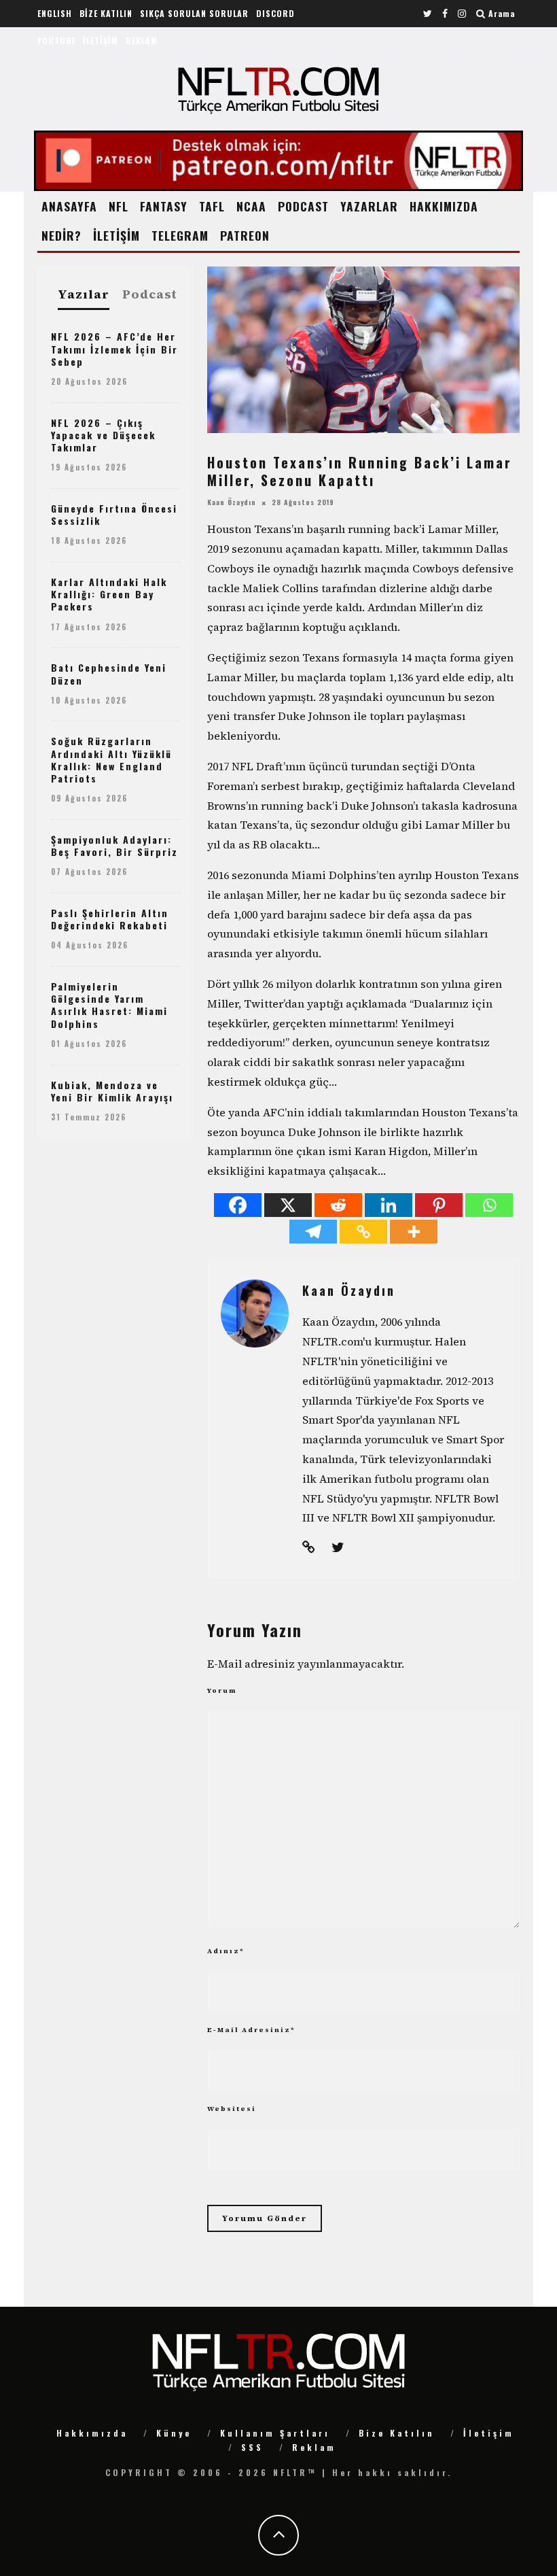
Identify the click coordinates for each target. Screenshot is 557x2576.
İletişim (489, 2433)
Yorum (222, 1690)
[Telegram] (313, 1232)
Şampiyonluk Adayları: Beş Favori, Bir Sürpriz (114, 845)
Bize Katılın (397, 2433)
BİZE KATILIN (106, 13)
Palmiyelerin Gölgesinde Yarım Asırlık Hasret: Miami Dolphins (109, 1005)
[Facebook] (238, 1205)
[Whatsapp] (489, 1205)
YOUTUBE (56, 40)
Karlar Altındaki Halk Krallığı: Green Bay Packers (109, 594)
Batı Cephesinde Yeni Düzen (109, 673)
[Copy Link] (363, 1232)
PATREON (245, 235)
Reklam (314, 2447)
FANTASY (164, 206)
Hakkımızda (92, 2433)
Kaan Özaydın (232, 502)
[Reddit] (338, 1205)
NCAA (251, 206)
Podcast (150, 294)
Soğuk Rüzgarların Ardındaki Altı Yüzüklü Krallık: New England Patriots (111, 759)
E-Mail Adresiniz (251, 2030)
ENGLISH (55, 13)
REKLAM (142, 40)
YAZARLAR (369, 206)
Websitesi (232, 2109)
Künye (174, 2433)
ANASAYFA (69, 206)
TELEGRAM (180, 235)
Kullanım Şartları (275, 2433)
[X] (288, 1205)
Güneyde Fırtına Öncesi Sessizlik (114, 514)
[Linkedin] (389, 1205)
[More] (414, 1232)
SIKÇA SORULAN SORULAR (194, 13)
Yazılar (84, 295)
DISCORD (275, 13)
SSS (252, 2447)
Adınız (226, 1951)
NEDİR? (61, 235)
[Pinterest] (439, 1205)
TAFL (212, 206)
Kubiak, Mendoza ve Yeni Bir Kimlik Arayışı (112, 1091)
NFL (119, 206)
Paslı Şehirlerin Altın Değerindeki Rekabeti (110, 919)
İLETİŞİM (101, 40)
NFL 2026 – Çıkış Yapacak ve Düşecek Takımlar (103, 435)
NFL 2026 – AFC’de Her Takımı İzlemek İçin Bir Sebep (114, 348)
